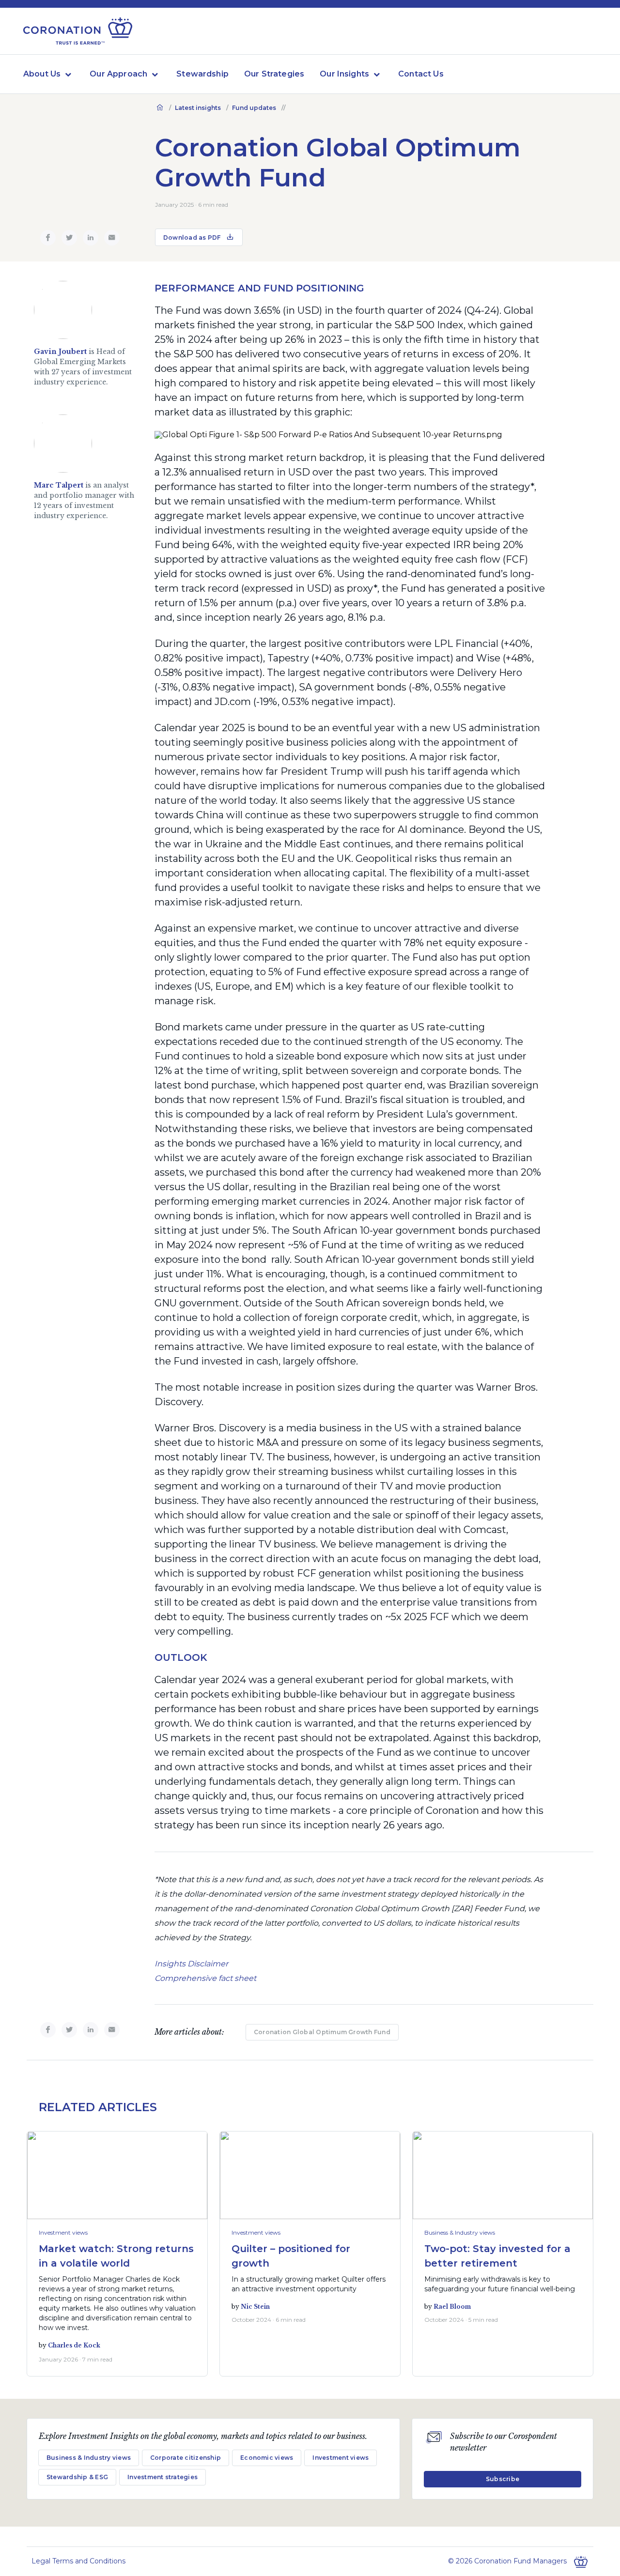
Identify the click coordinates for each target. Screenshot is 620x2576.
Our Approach (118, 74)
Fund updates (254, 108)
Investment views (63, 2232)
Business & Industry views (460, 2232)
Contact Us (421, 74)
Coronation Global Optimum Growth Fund (322, 2032)
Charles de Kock (74, 2345)
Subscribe (503, 2479)
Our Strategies (274, 74)
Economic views (267, 2458)
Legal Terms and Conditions (78, 2561)
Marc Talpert (59, 485)
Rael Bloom (452, 2307)
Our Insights (344, 74)
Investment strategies (163, 2477)
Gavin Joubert (60, 352)
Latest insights (198, 108)
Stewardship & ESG (77, 2477)
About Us (42, 74)
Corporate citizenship (186, 2458)
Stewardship (202, 74)
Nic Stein (255, 2307)
